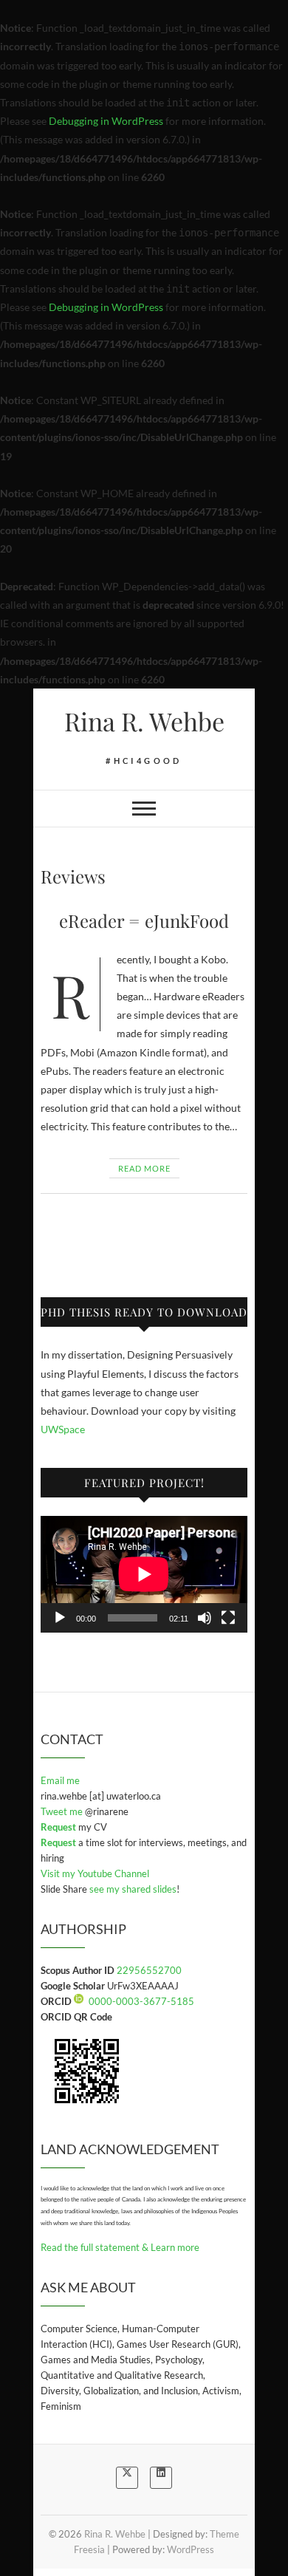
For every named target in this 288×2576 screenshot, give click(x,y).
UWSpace (63, 1429)
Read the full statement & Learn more (120, 2247)
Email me (60, 1780)
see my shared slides (133, 1889)
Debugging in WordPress (106, 121)
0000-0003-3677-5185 (141, 2001)
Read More (144, 1168)
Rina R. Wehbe (144, 721)
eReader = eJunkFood (144, 920)
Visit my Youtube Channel (95, 1873)
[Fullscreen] (228, 1618)
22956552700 (149, 1970)
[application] (144, 1574)
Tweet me (63, 1811)
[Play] (60, 1618)
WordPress (191, 2549)
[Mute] (205, 1618)
